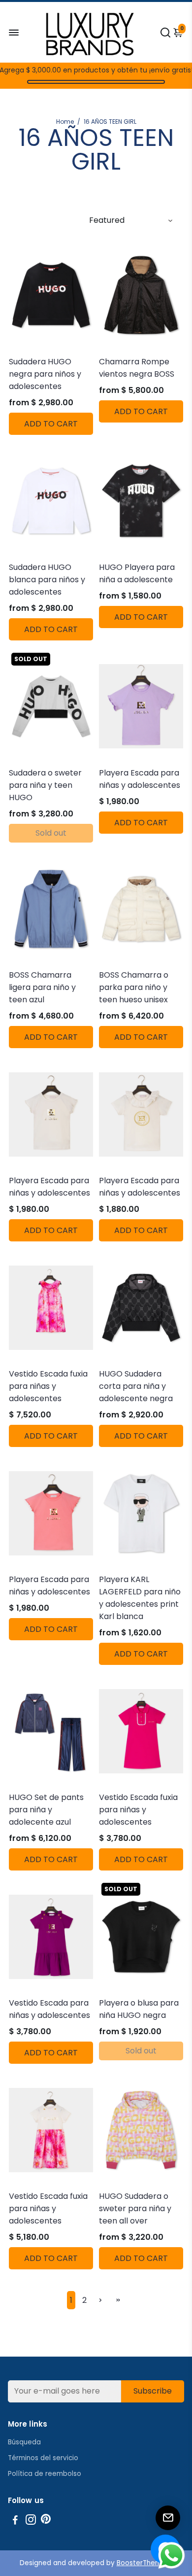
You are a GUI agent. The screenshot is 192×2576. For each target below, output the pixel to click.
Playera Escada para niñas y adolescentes (140, 779)
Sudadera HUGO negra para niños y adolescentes (45, 374)
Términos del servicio (43, 2458)
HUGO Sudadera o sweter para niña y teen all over (135, 2208)
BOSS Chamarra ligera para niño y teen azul (42, 987)
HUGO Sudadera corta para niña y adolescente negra (136, 1386)
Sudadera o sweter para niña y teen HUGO (45, 785)
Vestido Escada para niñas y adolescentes (49, 2009)
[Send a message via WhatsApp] (172, 2556)
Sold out (51, 833)
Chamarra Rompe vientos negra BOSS (137, 368)
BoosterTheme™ (145, 2563)
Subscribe (153, 2391)
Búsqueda (24, 2442)
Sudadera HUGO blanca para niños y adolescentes (47, 580)
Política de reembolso (45, 2474)
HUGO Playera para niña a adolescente (137, 573)
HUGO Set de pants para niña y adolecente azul (46, 1810)
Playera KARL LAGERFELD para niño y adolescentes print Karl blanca (140, 1598)
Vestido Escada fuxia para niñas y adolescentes (48, 1386)
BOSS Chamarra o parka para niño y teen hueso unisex (134, 987)
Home (65, 122)
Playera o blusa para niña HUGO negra (139, 2009)
